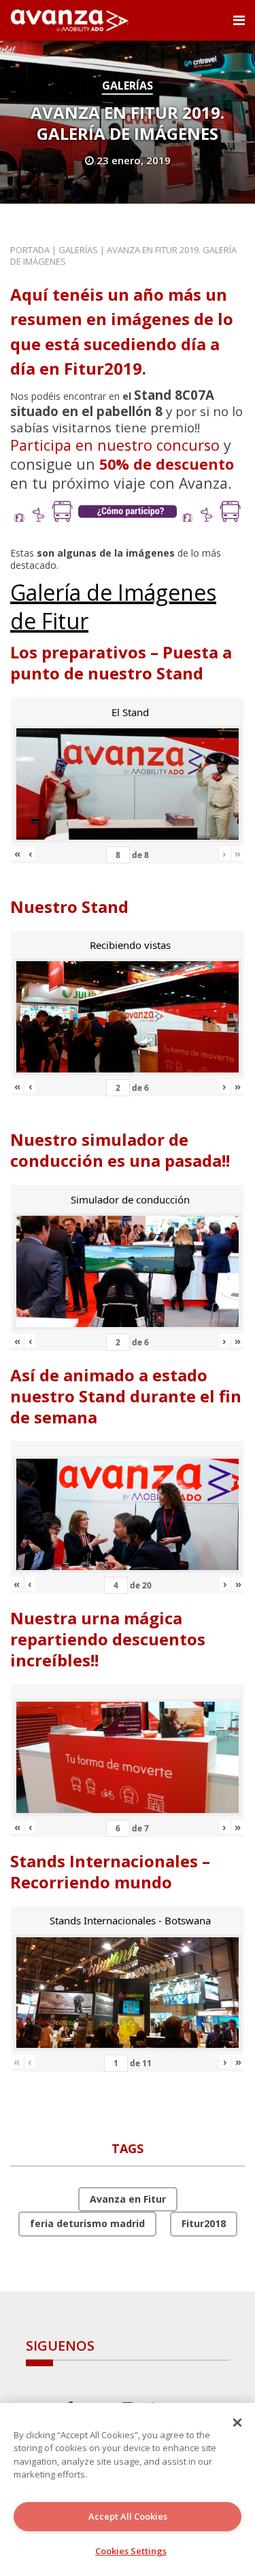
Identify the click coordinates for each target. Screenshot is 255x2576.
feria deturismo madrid (87, 2223)
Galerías (128, 86)
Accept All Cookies (128, 2516)
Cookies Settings (131, 2551)
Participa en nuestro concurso (115, 445)
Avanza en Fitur (128, 2199)
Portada (30, 250)
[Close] (237, 2423)
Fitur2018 (204, 2223)
